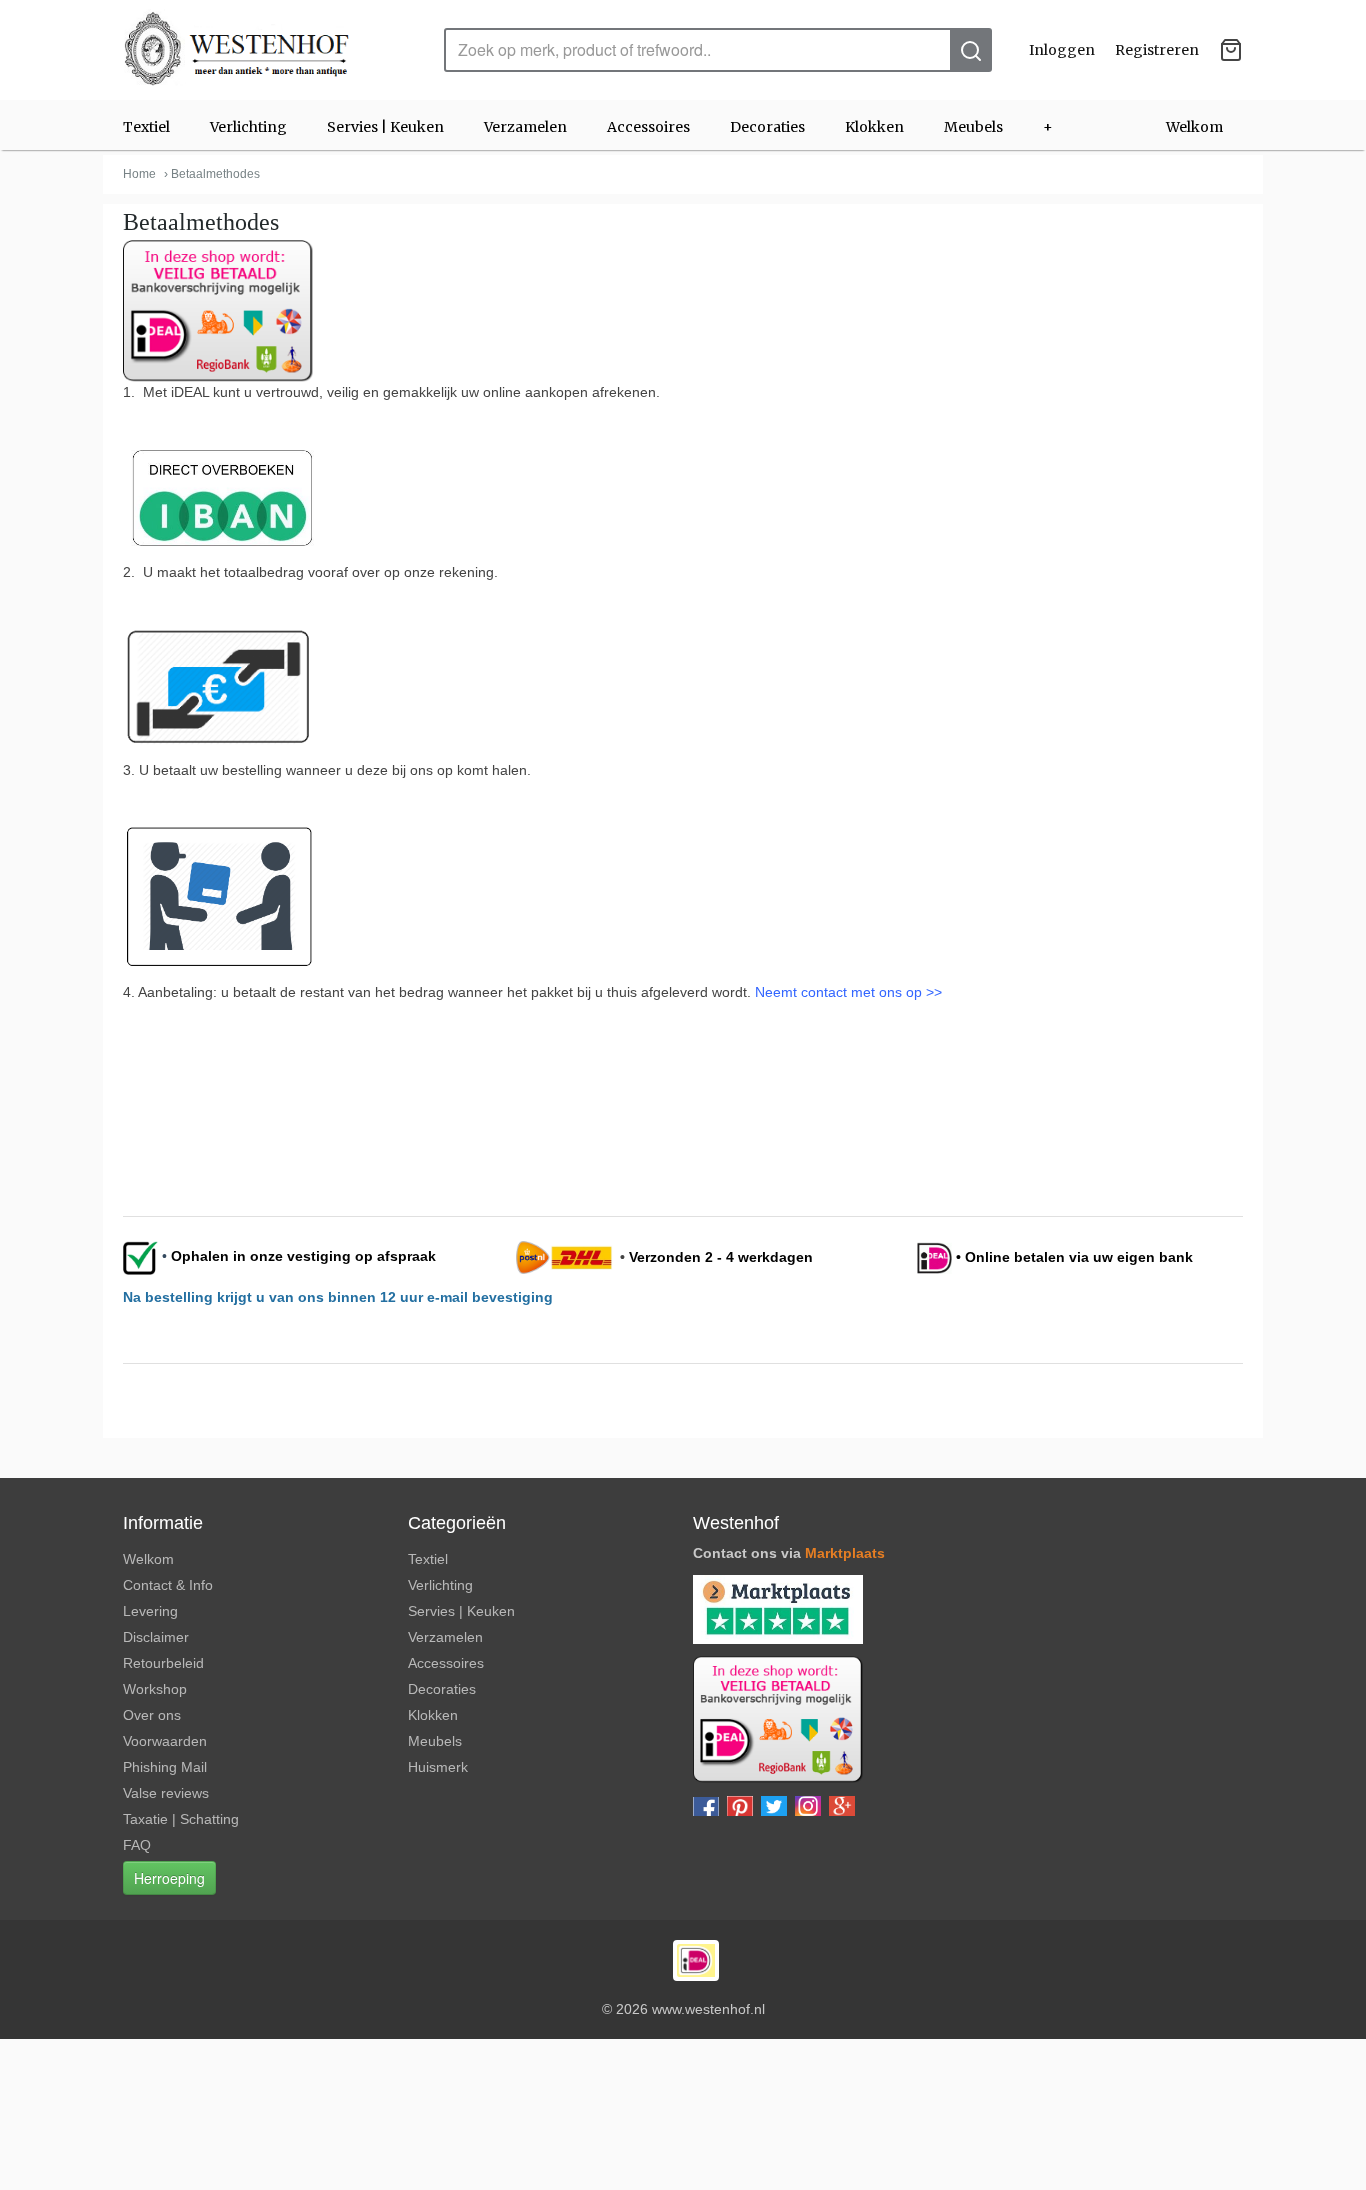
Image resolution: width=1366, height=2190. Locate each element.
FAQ (137, 1845)
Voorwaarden (165, 1741)
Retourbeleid (163, 1663)
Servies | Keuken (385, 127)
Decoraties (767, 127)
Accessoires (648, 127)
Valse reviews (166, 1793)
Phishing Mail (165, 1767)
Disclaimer (156, 1637)
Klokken (874, 127)
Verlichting (248, 127)
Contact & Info (168, 1585)
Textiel (146, 127)
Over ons (152, 1715)
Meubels (973, 127)
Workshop (155, 1689)
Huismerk (438, 1767)
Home (139, 174)
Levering (150, 1611)
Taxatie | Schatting (181, 1819)
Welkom (1194, 127)
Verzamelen (525, 127)
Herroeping (169, 1878)
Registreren (1157, 50)
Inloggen (1062, 50)
